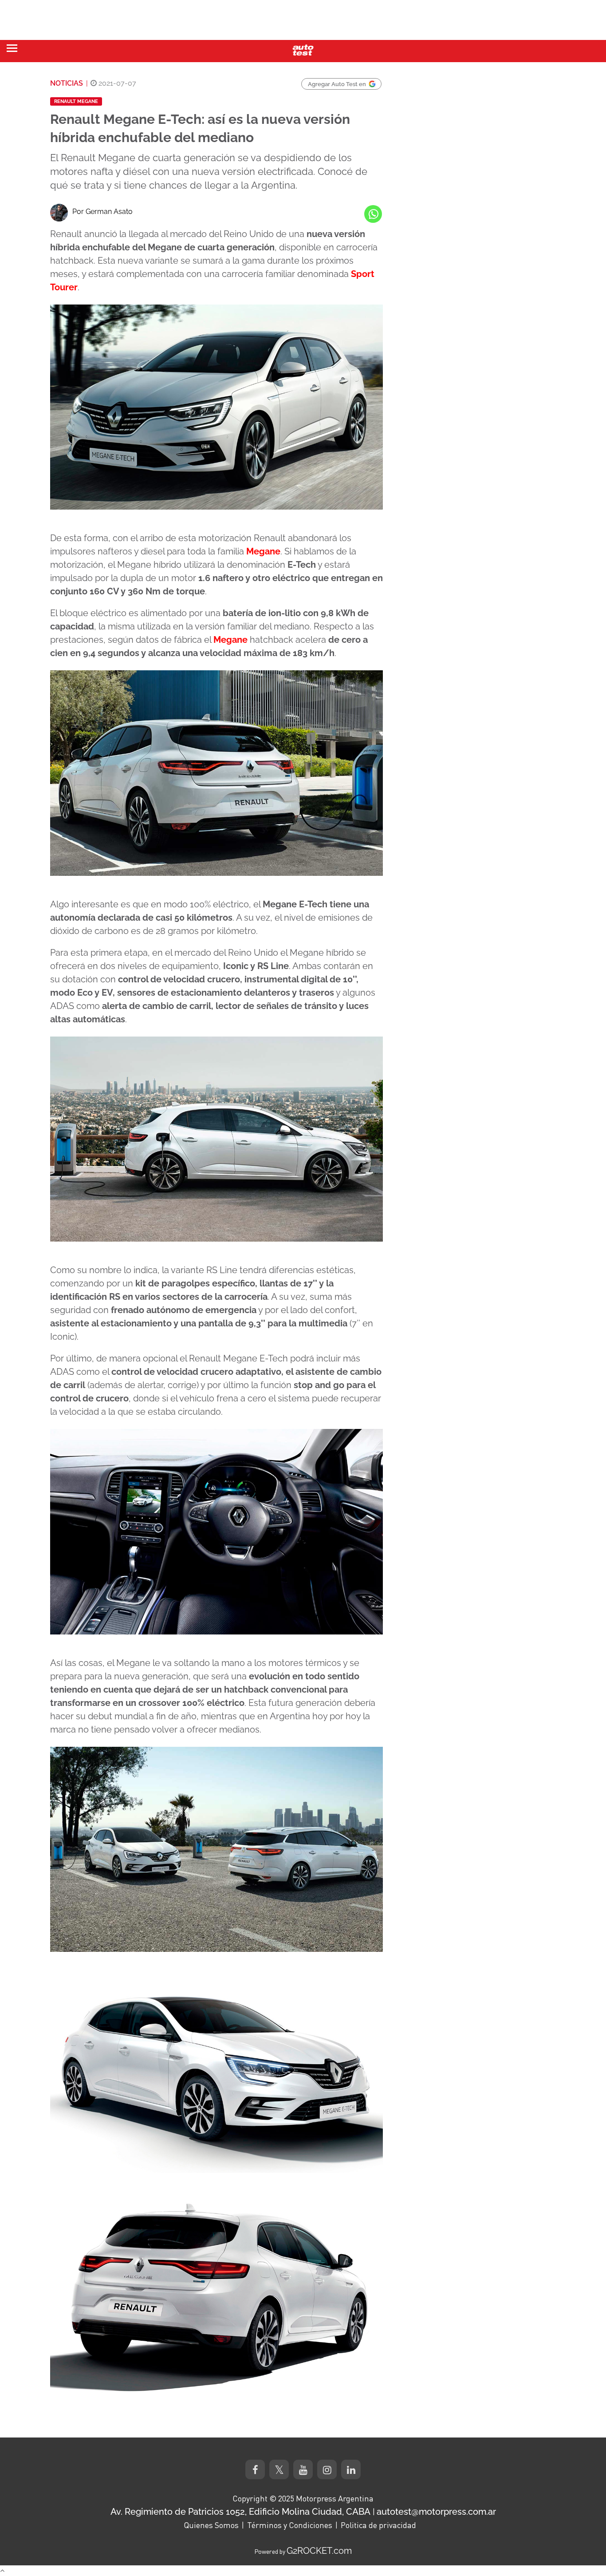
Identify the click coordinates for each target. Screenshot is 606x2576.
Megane (263, 551)
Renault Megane (76, 101)
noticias (67, 83)
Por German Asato (102, 212)
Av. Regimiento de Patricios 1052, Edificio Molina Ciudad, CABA (240, 2512)
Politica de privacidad (378, 2525)
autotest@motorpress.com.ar (436, 2512)
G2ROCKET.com (319, 2551)
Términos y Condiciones (290, 2525)
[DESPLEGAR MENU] (12, 48)
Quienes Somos (211, 2525)
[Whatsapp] (373, 214)
